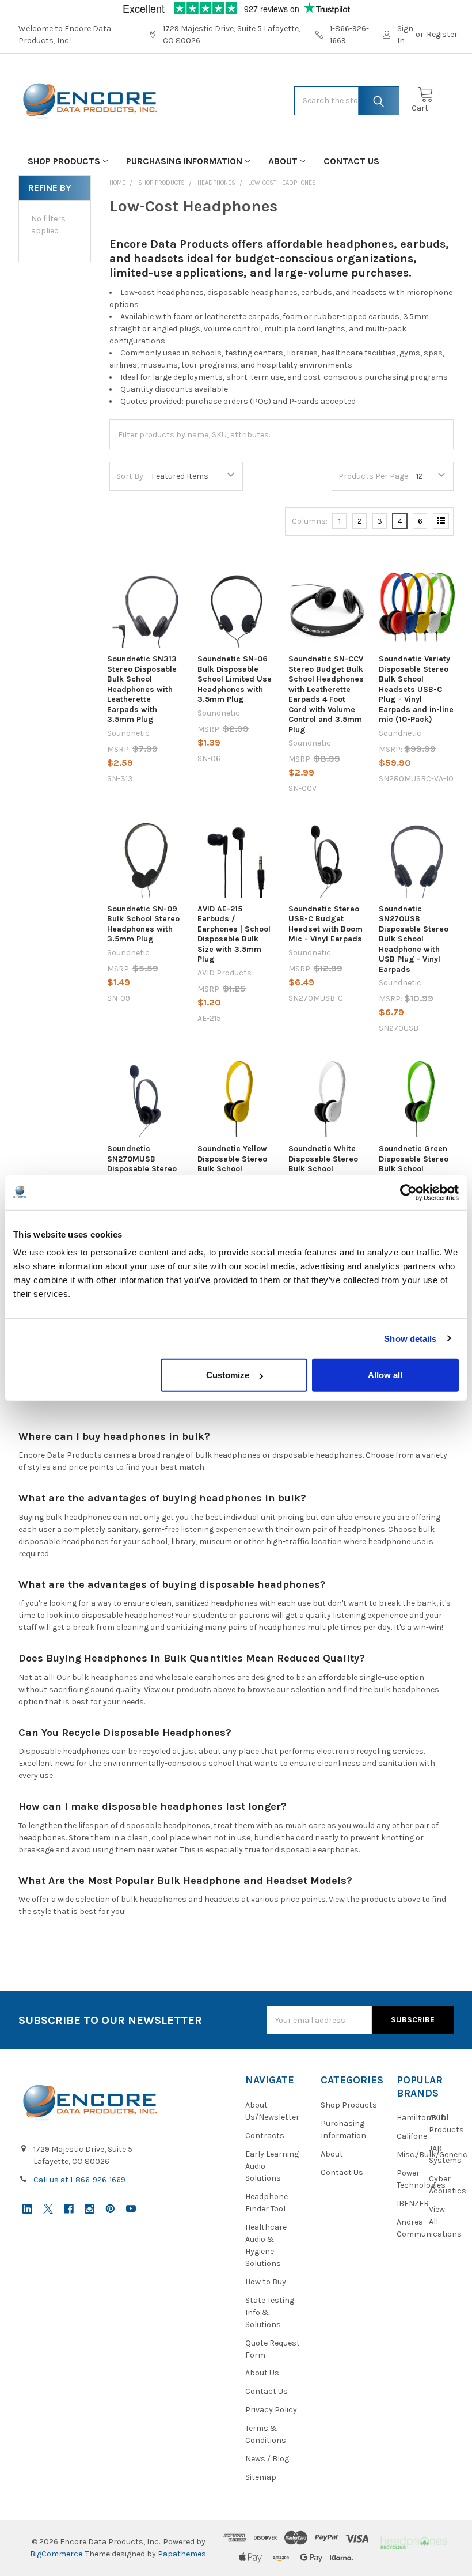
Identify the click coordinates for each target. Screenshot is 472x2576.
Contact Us (351, 161)
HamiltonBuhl (422, 2118)
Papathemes (182, 2554)
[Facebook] (69, 2209)
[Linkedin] (27, 2209)
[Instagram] (90, 2209)
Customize (228, 1375)
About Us (262, 2373)
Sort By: (131, 476)
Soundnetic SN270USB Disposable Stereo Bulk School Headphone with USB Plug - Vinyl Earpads (414, 939)
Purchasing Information (184, 161)
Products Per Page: (374, 476)
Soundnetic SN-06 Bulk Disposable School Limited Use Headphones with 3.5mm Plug (235, 679)
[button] (414, 2542)
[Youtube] (131, 2209)
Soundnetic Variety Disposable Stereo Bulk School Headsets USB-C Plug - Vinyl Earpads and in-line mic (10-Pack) (416, 689)
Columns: (310, 521)
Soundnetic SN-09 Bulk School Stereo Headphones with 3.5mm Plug (143, 924)
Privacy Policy (271, 2410)
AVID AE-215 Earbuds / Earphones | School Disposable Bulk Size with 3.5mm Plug (234, 934)
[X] (48, 2209)
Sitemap (261, 2477)
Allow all (385, 1375)
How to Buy (266, 2282)
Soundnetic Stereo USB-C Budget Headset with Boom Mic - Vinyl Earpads (326, 924)
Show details (410, 1338)
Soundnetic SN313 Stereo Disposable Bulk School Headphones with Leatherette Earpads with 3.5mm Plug (142, 689)
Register (442, 34)
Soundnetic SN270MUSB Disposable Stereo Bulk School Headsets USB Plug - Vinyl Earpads (144, 1174)
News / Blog (267, 2459)
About (283, 161)
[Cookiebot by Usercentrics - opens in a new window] (408, 1192)
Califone (412, 2136)
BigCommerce (56, 2554)
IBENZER (413, 2204)
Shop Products (64, 161)
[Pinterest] (110, 2209)
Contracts (265, 2136)
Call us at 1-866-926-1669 (79, 2180)
